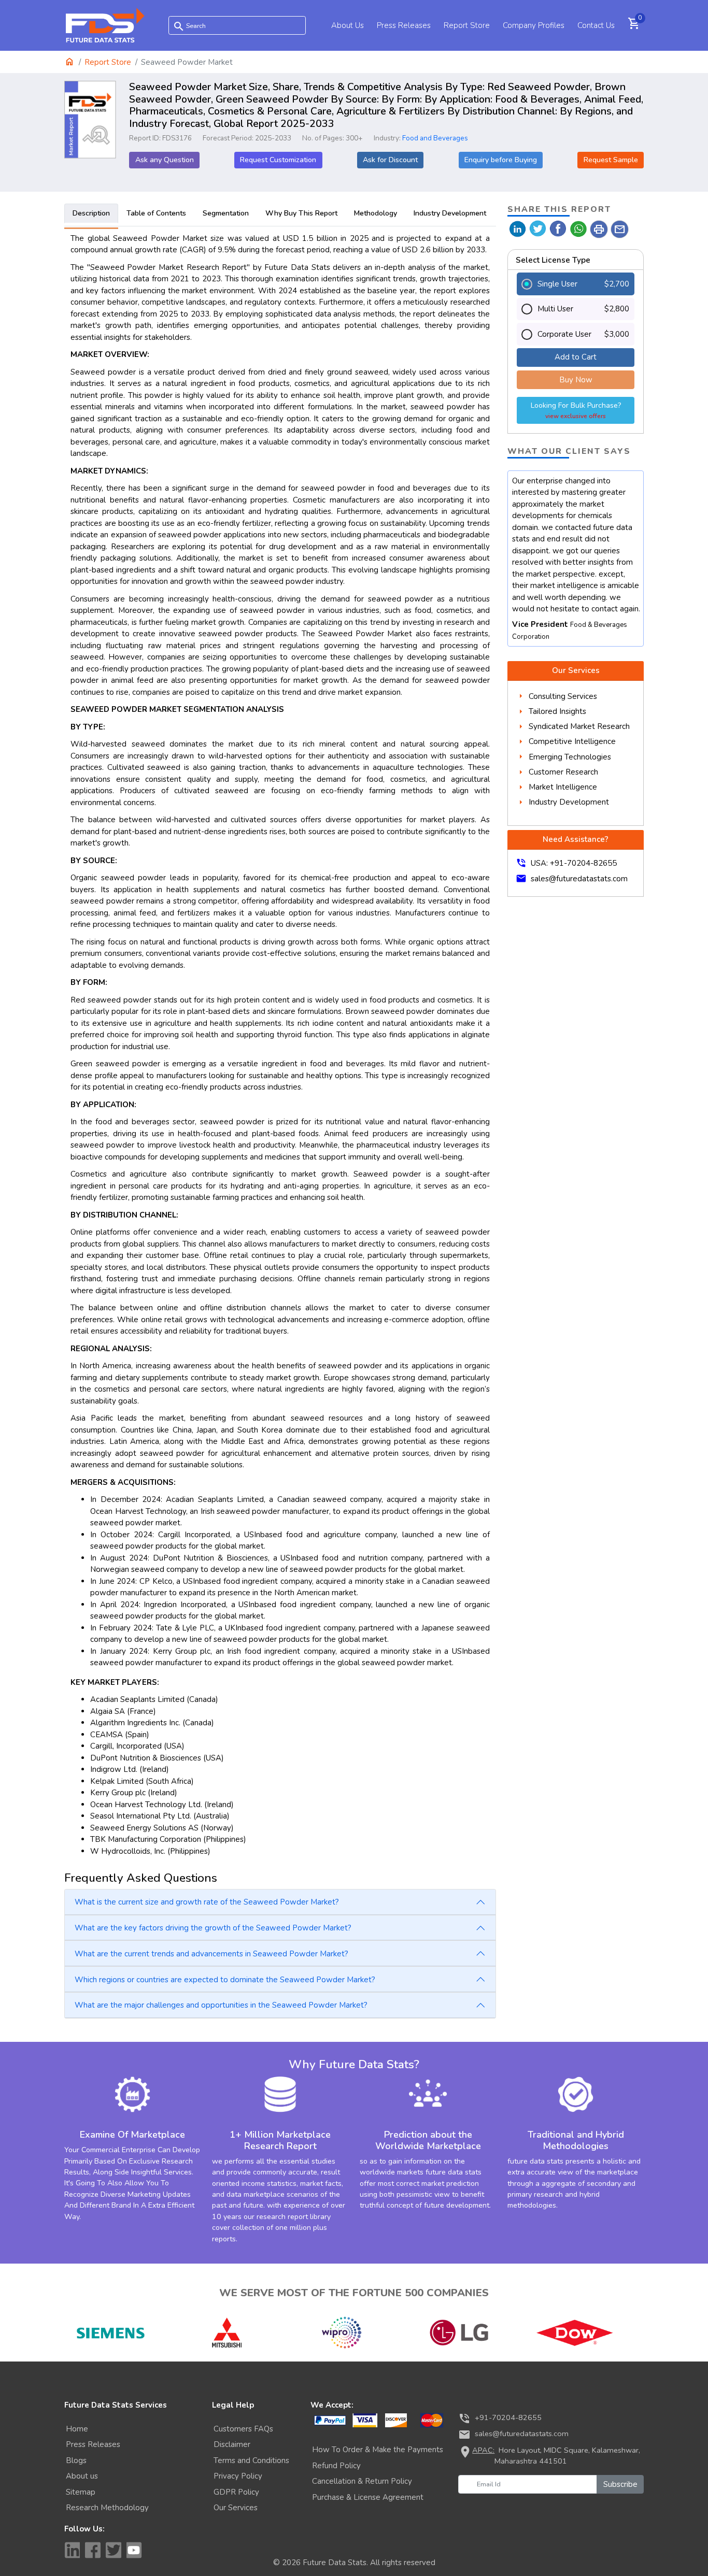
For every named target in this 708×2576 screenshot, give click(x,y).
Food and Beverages (435, 138)
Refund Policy (336, 2466)
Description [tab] (91, 213)
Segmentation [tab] (226, 213)
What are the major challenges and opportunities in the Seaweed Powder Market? (221, 2005)
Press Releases (404, 25)
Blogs (76, 2460)
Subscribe (620, 2484)
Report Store (467, 25)
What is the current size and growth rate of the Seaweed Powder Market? (207, 1902)
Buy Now (576, 380)
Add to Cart (576, 357)
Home (77, 2429)
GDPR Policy (236, 2492)
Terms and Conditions (251, 2460)
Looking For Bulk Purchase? (576, 410)
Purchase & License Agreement (368, 2497)
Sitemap (81, 2492)
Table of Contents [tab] (156, 213)
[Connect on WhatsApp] (579, 228)
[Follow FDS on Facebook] (93, 2550)
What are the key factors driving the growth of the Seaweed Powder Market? (213, 1928)
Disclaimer (232, 2444)
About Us (348, 25)
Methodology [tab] (376, 213)
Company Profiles (534, 25)
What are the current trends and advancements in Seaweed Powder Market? (211, 1954)
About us (82, 2476)
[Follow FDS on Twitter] (114, 2550)
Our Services (236, 2508)
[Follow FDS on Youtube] (134, 2550)
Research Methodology (107, 2508)
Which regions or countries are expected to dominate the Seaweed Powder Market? (225, 1980)
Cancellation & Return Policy (362, 2481)
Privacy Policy (238, 2476)
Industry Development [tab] (450, 213)
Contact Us (596, 25)
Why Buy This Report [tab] (301, 213)
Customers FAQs (243, 2429)
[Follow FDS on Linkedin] (72, 2550)
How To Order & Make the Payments (378, 2450)
